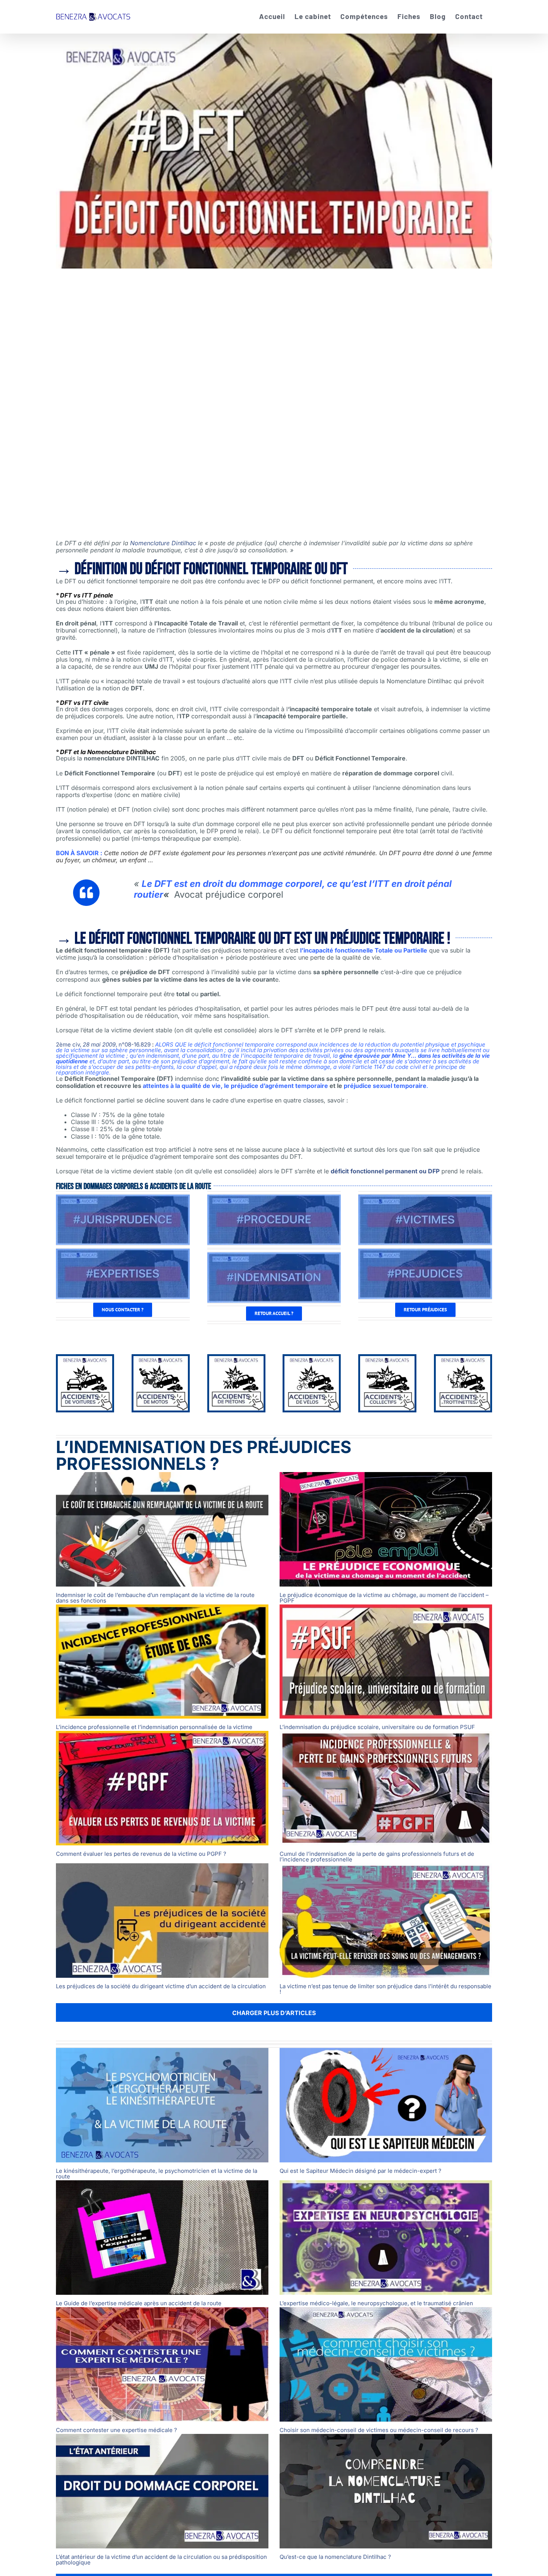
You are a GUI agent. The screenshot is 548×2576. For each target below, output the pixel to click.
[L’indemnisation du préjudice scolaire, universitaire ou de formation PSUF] (386, 1662)
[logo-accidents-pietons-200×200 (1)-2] (236, 1359)
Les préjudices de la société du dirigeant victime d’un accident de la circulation (161, 1986)
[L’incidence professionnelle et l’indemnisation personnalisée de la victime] (162, 1662)
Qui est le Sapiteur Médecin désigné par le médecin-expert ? (360, 2171)
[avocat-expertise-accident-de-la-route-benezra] (123, 1252)
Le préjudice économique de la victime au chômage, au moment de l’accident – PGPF (384, 1598)
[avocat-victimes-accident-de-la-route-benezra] (425, 1198)
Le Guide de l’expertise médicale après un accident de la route (139, 2303)
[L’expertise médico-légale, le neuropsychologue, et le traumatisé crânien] (386, 2238)
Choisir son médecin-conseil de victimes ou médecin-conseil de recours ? (379, 2430)
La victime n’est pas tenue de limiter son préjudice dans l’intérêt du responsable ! (385, 1989)
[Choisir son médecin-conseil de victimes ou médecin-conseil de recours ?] (386, 2364)
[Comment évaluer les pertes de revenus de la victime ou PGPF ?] (162, 1788)
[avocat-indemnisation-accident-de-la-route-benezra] (274, 1255)
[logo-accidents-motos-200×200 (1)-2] (161, 1359)
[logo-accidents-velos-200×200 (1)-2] (312, 1359)
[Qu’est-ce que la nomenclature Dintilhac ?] (386, 2491)
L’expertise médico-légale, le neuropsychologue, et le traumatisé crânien (376, 2303)
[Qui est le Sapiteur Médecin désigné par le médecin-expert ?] (386, 2105)
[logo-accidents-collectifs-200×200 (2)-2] (387, 1359)
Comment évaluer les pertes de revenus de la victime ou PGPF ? (141, 1854)
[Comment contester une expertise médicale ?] (162, 2364)
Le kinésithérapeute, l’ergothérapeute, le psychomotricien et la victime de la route (157, 2174)
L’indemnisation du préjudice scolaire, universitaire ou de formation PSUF (377, 1727)
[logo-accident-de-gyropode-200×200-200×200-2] (463, 1359)
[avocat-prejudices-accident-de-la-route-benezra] (425, 1252)
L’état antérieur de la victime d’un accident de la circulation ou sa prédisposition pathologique (161, 2560)
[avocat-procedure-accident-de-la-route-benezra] (274, 1198)
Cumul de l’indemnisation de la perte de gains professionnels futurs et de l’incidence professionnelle (377, 1857)
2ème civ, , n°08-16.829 (103, 1044)
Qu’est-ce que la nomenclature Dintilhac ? (335, 2557)
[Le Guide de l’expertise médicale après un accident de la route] (162, 2238)
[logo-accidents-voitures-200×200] (85, 1359)
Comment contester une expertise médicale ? (116, 2430)
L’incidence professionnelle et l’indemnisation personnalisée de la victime (154, 1727)
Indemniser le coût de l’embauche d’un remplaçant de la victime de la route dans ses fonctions (155, 1598)
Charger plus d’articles (274, 2013)
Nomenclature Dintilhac (163, 543)
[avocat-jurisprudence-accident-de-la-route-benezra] (123, 1198)
